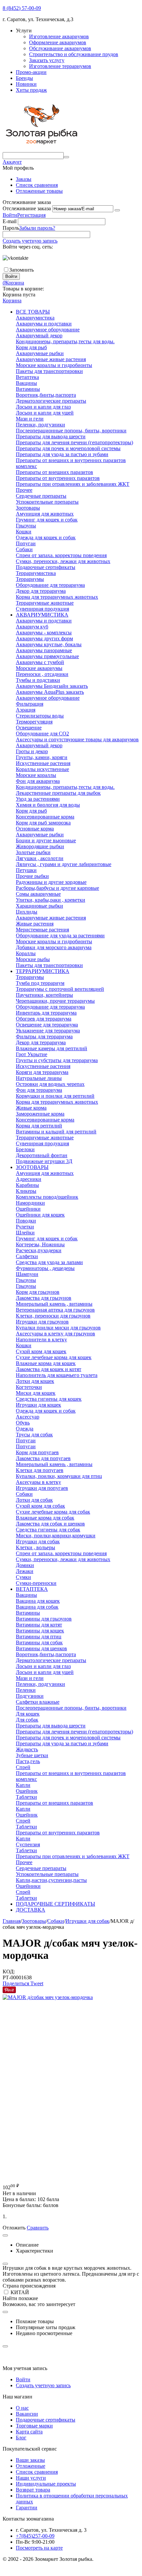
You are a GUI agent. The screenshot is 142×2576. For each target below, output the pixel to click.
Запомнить (21, 270)
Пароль (11, 228)
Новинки (26, 84)
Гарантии (27, 2508)
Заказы (24, 179)
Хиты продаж (31, 90)
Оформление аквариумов (58, 42)
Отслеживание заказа (27, 208)
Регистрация (31, 215)
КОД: (9, 1972)
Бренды (24, 78)
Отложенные (31, 2466)
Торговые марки (34, 2426)
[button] (17, 1983)
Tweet (37, 1983)
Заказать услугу (47, 60)
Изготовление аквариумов (59, 36)
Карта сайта (29, 2432)
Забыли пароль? (37, 228)
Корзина (12, 301)
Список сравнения (37, 185)
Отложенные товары (39, 191)
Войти (10, 215)
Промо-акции (31, 72)
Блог (21, 2438)
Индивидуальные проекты (46, 2484)
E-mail (10, 221)
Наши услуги (31, 2478)
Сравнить (38, 2228)
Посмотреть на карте (39, 2548)
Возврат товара (33, 2490)
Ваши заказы (30, 2460)
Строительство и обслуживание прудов (74, 54)
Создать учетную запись (30, 241)
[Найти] (66, 157)
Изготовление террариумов (60, 66)
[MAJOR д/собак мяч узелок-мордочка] (48, 1997)
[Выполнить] (117, 210)
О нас (22, 2408)
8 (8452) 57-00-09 (22, 8)
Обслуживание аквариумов (60, 48)
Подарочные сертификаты (46, 2420)
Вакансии (27, 2414)
